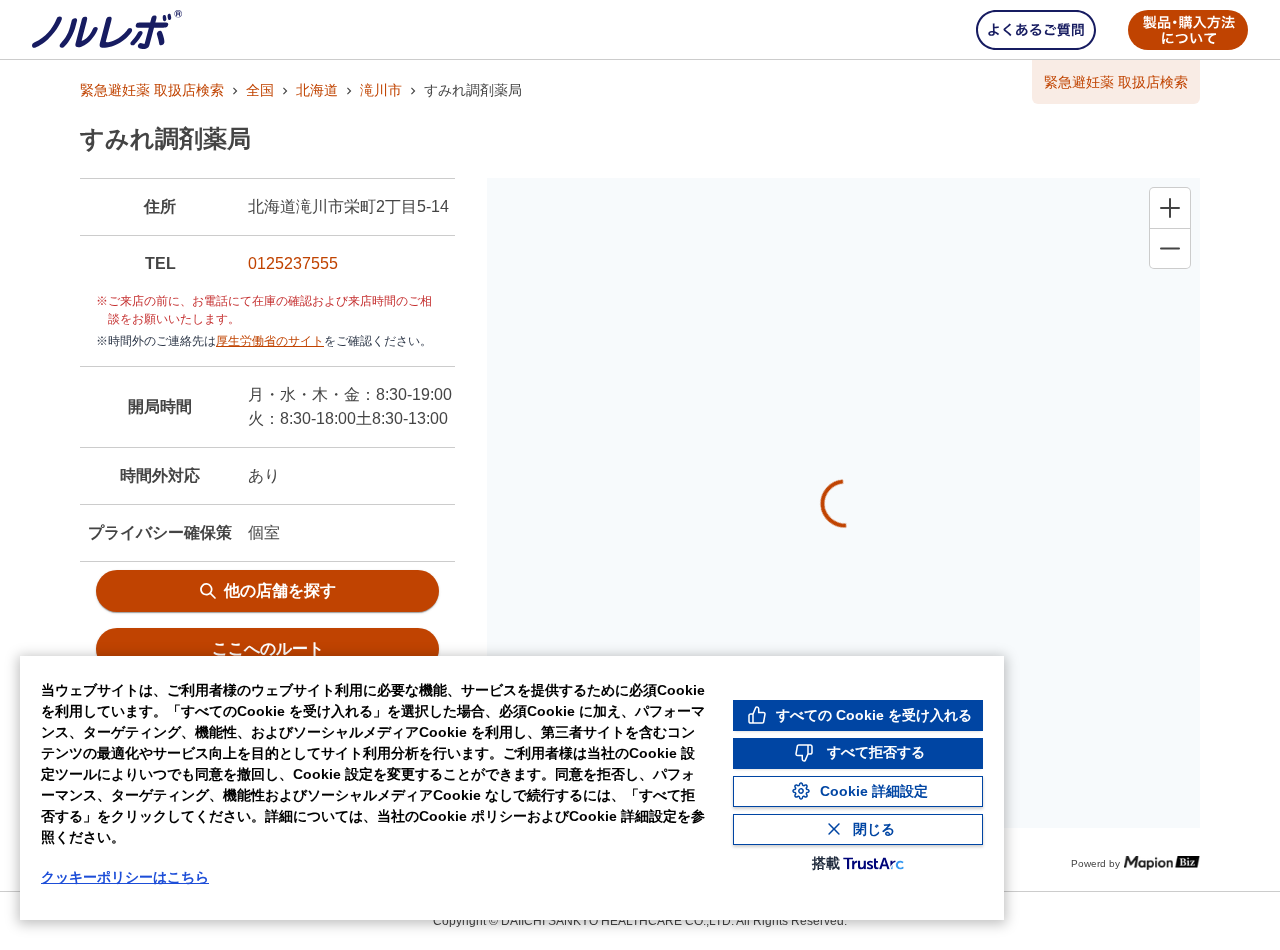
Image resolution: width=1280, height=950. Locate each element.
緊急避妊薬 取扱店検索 (152, 90)
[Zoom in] (1170, 208)
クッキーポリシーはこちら (125, 877)
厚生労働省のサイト (270, 341)
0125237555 (293, 263)
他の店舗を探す (280, 590)
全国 (260, 90)
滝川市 (381, 90)
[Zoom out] (1170, 248)
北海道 (317, 90)
